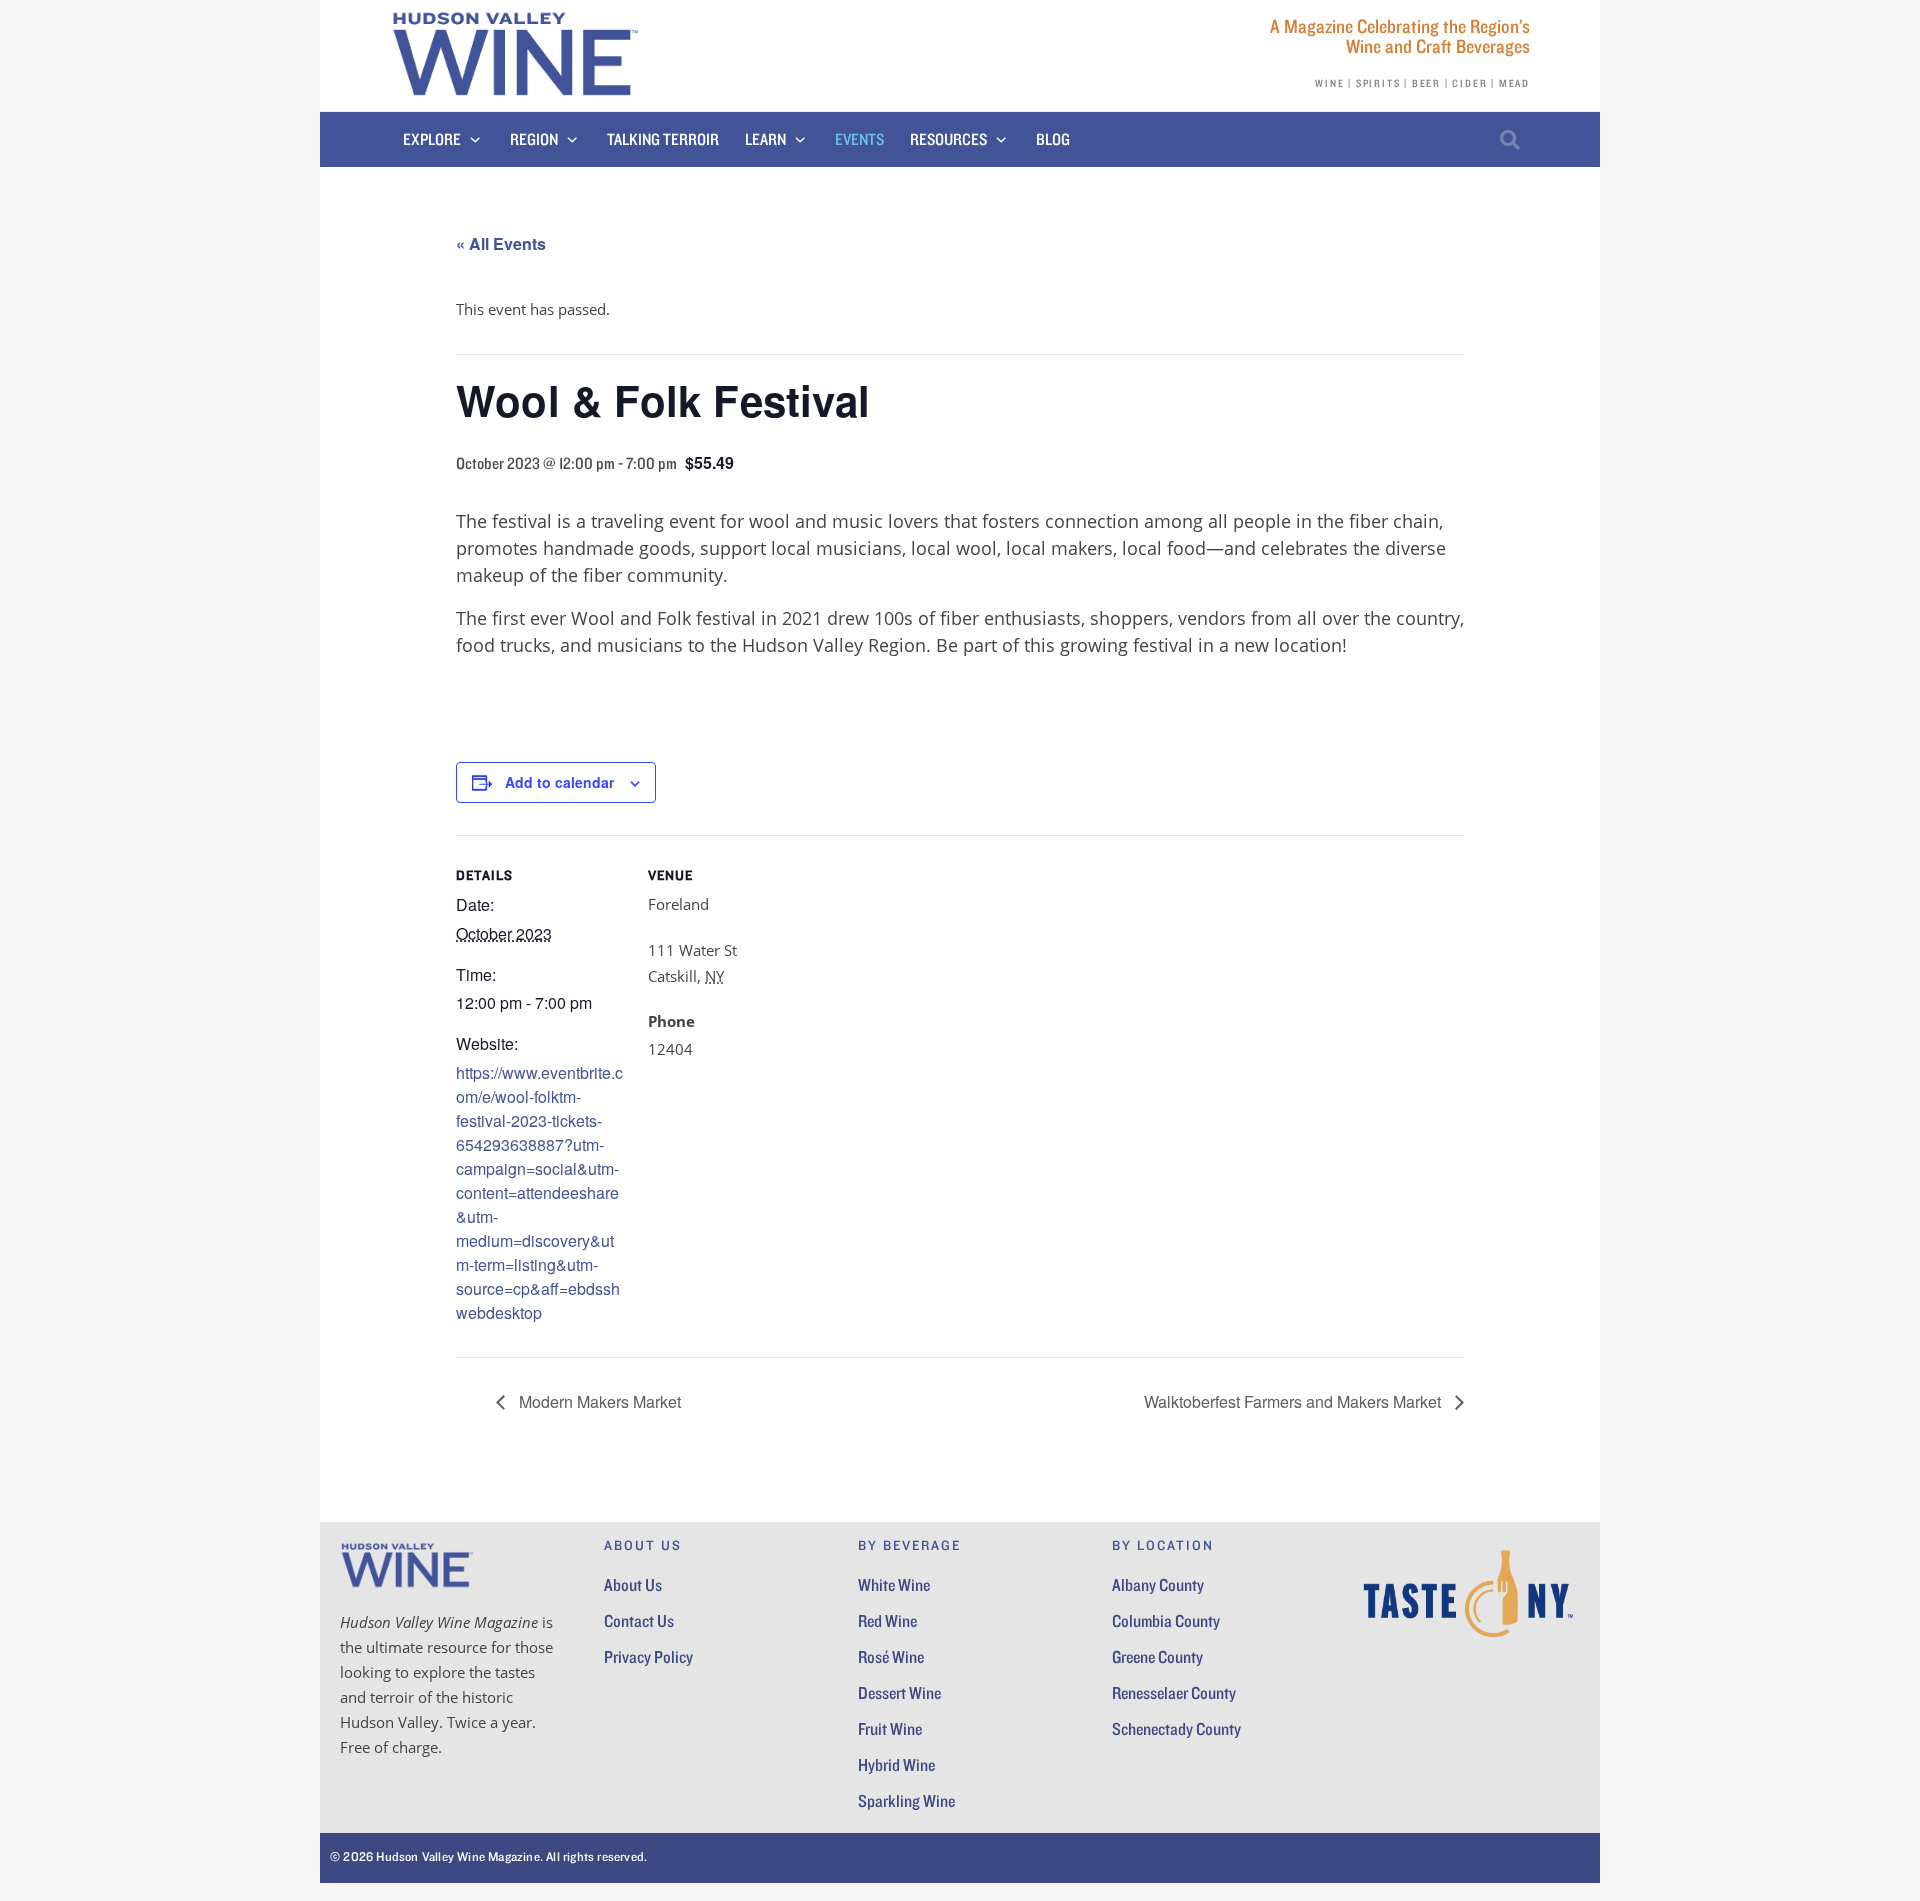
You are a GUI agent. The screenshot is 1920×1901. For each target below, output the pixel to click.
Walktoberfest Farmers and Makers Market (1294, 1401)
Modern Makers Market (598, 1401)
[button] (443, 140)
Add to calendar (559, 782)
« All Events (501, 243)
